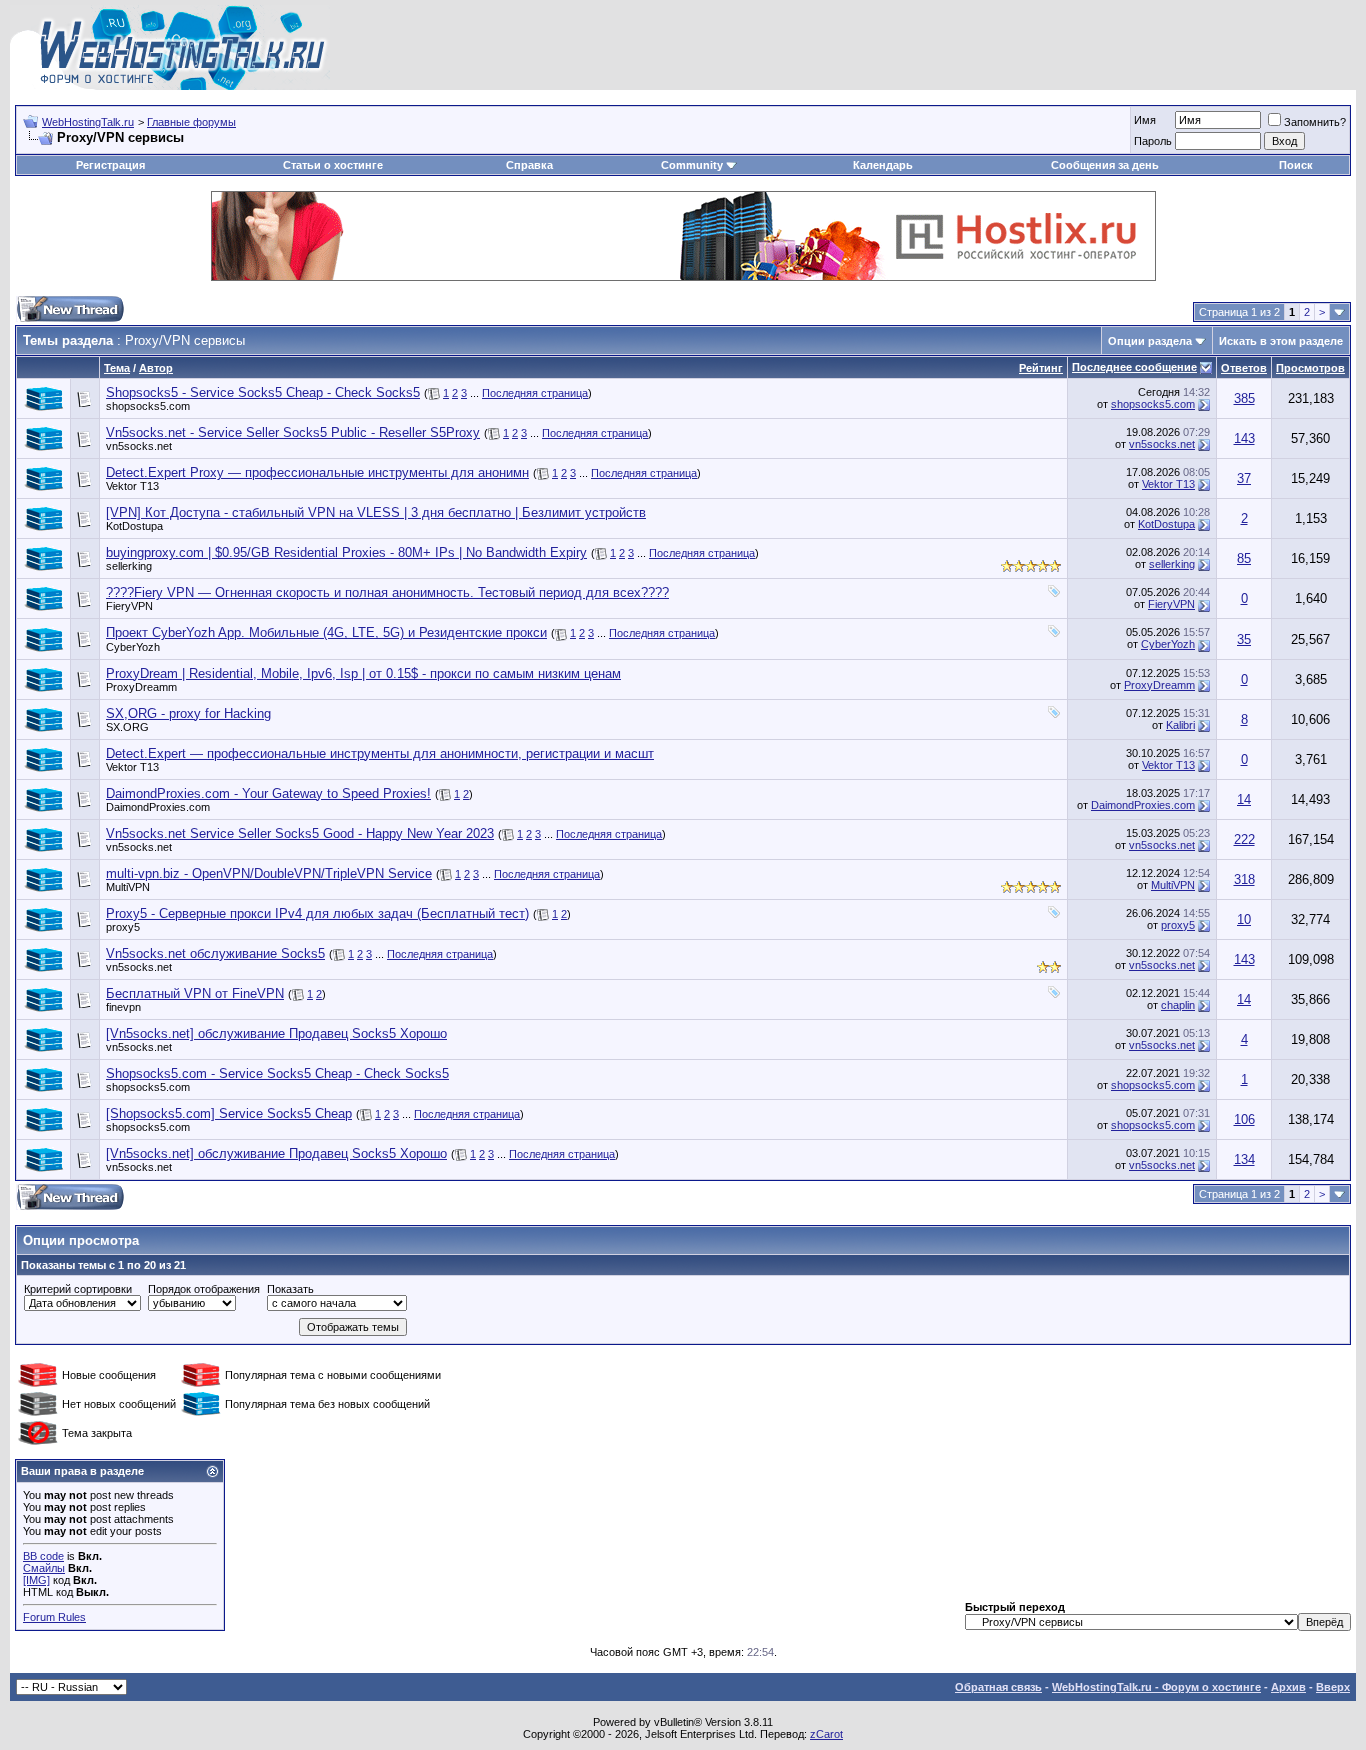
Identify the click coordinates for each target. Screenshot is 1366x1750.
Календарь (883, 165)
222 (1244, 839)
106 (1244, 1119)
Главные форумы (191, 122)
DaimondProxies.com (158, 807)
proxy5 (123, 927)
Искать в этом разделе (1281, 341)
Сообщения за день (1105, 165)
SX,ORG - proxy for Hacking (188, 713)
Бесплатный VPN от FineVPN (195, 993)
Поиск (1296, 165)
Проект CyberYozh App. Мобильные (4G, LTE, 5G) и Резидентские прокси (326, 632)
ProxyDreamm (141, 687)
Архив (1288, 1687)
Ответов (1244, 368)
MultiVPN (128, 887)
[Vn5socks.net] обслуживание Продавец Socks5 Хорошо (276, 1033)
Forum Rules (54, 1617)
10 (1244, 919)
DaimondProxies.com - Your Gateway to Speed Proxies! (268, 793)
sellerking (129, 566)
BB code (43, 1556)
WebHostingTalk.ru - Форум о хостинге (1156, 1687)
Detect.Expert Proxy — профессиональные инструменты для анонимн (317, 472)
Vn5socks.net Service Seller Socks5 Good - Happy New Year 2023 (300, 833)
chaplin (1178, 1005)
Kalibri (1180, 725)
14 (1244, 799)
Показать (290, 1289)
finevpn (123, 1007)
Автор (156, 368)
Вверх (1333, 1687)
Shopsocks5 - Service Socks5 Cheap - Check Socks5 (263, 392)
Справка (529, 165)
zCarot (826, 1734)
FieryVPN (129, 606)
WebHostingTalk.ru (88, 122)
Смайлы (44, 1568)
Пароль (1153, 141)
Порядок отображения (204, 1289)
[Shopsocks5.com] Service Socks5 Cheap (229, 1113)
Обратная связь (998, 1687)
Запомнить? (1315, 122)
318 (1244, 879)
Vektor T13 (132, 486)
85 (1244, 558)
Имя (1145, 120)
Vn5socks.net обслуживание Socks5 (215, 953)
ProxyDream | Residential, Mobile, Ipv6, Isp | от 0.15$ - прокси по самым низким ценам (363, 673)
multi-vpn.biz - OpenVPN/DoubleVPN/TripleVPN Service (269, 873)
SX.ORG (127, 727)
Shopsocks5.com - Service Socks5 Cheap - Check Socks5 (277, 1073)
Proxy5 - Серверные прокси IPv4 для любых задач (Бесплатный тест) (317, 913)
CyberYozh (133, 647)
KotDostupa (134, 526)
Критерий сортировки (78, 1289)
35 (1244, 639)
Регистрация (110, 165)
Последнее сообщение (1134, 367)
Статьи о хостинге (333, 165)
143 (1244, 438)
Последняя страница (535, 393)
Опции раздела (1150, 341)
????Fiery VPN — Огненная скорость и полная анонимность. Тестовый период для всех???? (387, 592)
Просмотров (1310, 368)
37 (1244, 478)
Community (692, 165)
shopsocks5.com (148, 406)
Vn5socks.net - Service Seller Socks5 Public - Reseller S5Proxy (293, 432)
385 (1244, 398)
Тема (117, 368)
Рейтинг (1041, 368)
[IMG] (36, 1580)
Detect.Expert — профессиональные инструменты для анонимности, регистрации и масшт (380, 753)
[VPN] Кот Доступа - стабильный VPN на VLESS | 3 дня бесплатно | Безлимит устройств (376, 512)
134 (1244, 1159)
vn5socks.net (139, 446)
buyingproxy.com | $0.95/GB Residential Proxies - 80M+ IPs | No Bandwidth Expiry (346, 552)
